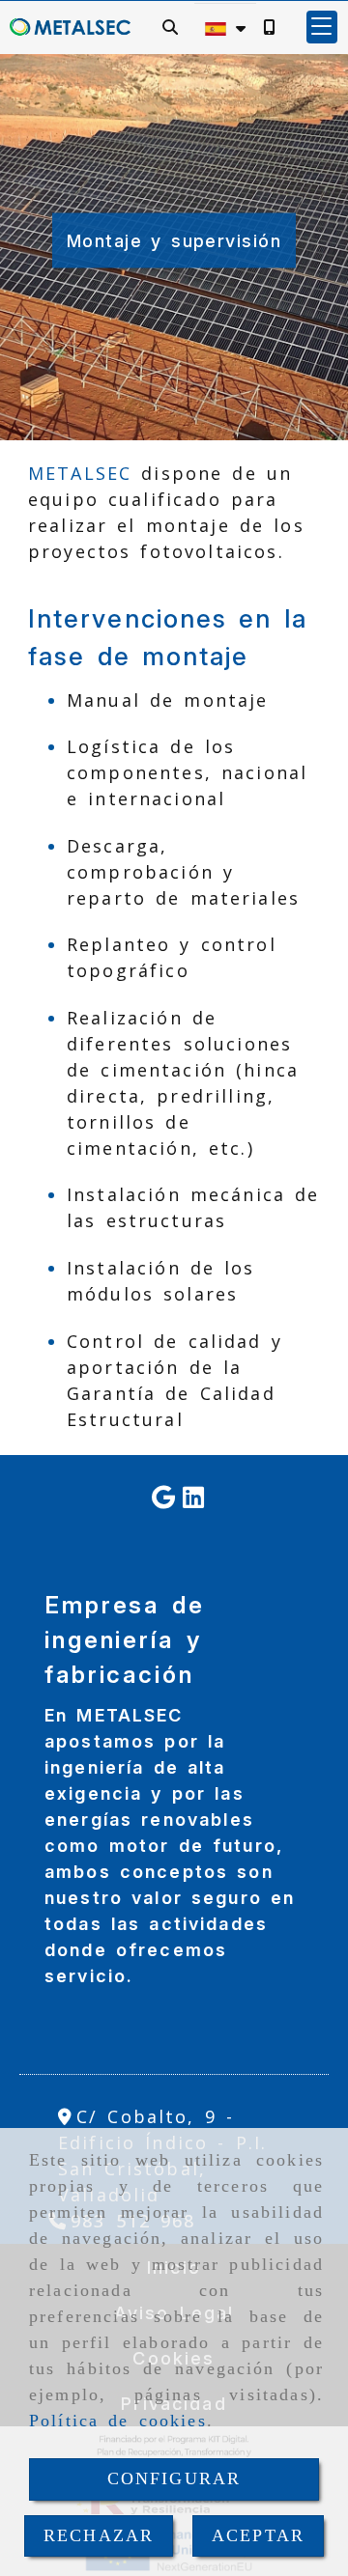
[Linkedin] (193, 1499)
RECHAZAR (99, 2535)
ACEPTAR (258, 2535)
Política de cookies (118, 2421)
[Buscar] (170, 27)
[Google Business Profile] (163, 1499)
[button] (322, 27)
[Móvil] (269, 27)
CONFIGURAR (174, 2478)
